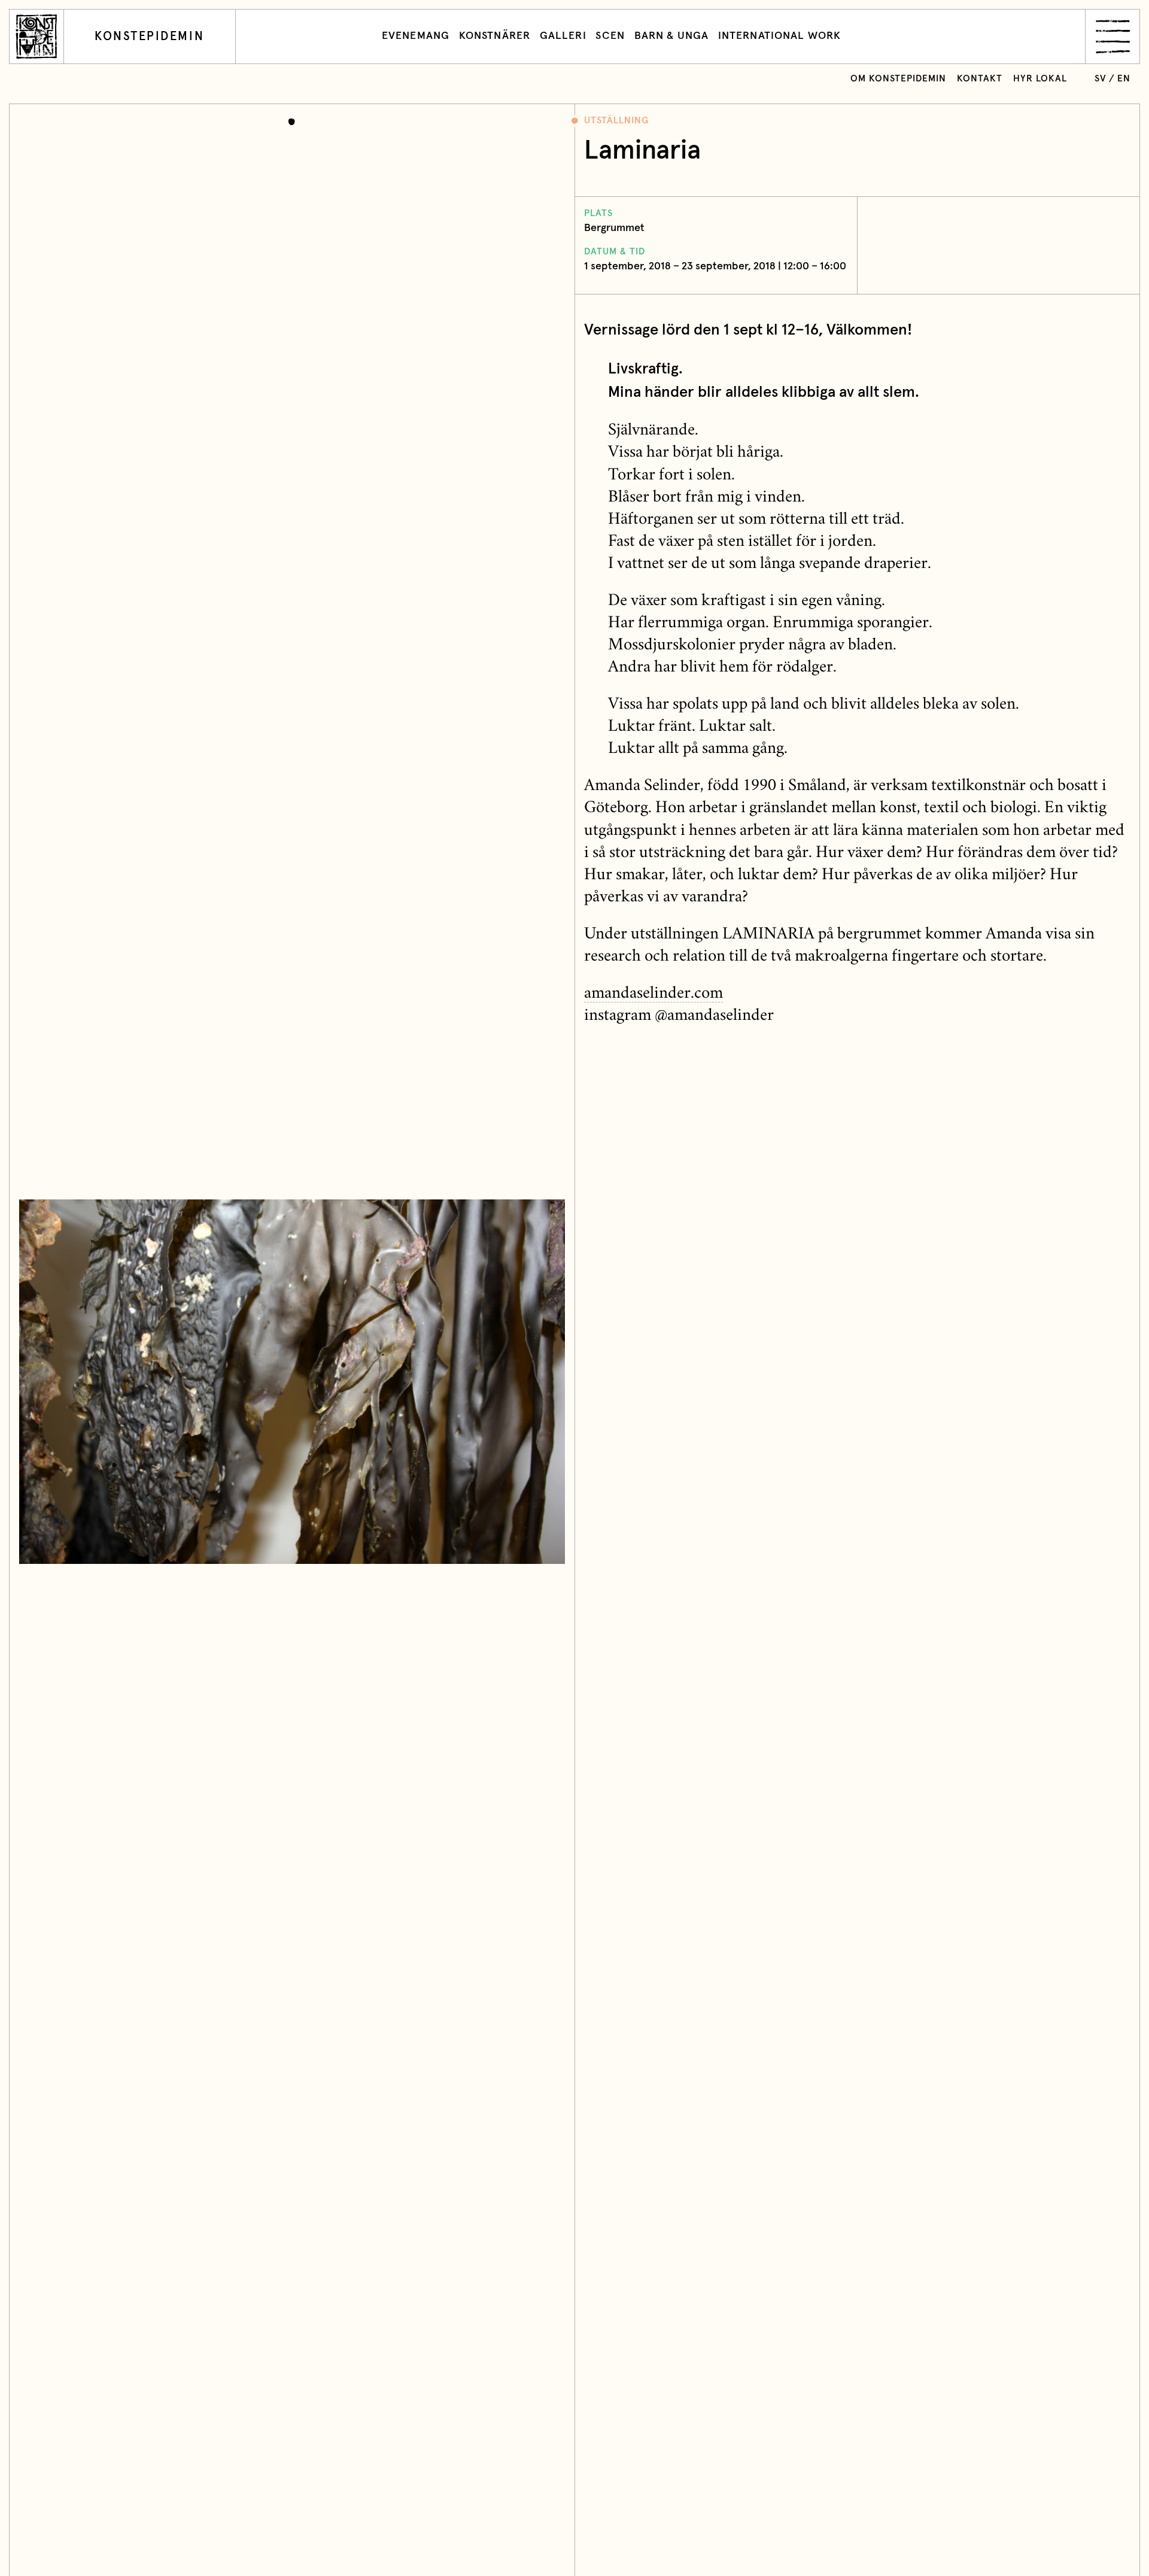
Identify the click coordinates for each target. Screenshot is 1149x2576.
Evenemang (416, 36)
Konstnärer (495, 36)
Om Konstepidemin (898, 79)
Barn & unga (671, 36)
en (1124, 79)
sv (1101, 79)
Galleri (563, 36)
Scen (610, 36)
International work (779, 36)
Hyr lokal (1040, 79)
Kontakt (980, 79)
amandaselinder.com (653, 994)
